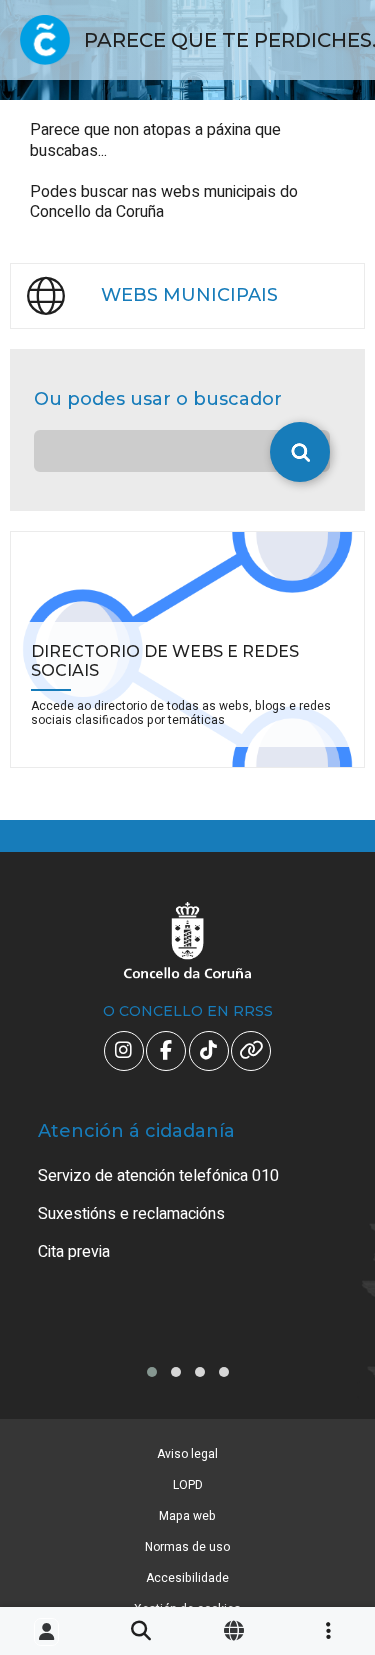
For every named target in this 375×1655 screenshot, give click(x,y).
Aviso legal (187, 1454)
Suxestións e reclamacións (131, 1214)
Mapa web (187, 1516)
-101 (330, 1540)
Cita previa (74, 1252)
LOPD (188, 1485)
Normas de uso (187, 1547)
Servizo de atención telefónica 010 (158, 1176)
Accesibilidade (187, 1578)
